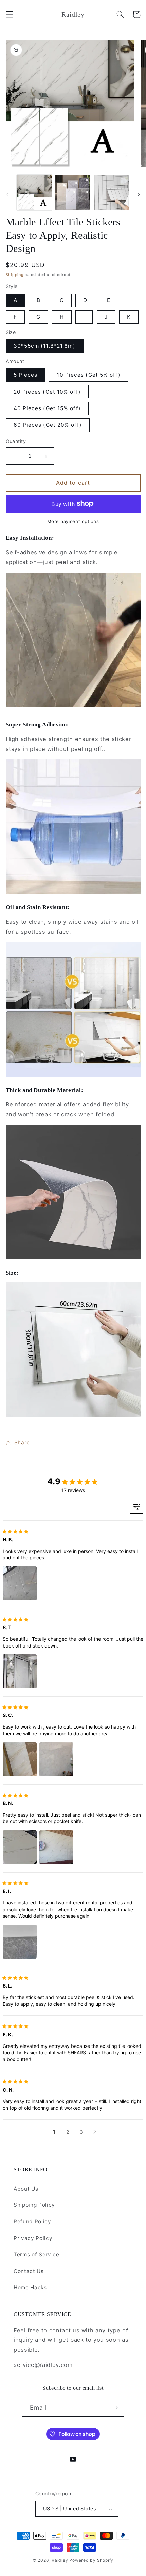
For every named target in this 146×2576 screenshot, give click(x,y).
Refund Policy (32, 2222)
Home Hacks (30, 2287)
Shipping (15, 275)
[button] (9, 14)
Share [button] (22, 1443)
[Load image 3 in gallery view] (112, 192)
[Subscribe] (115, 2408)
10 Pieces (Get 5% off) (88, 375)
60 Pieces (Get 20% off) (48, 425)
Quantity (16, 441)
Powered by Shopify (91, 2560)
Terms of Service (36, 2254)
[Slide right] (139, 194)
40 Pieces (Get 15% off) (47, 408)
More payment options (73, 521)
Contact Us (29, 2271)
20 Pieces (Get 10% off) (47, 392)
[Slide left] (7, 194)
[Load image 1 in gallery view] (34, 192)
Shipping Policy (34, 2205)
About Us (26, 2189)
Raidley (60, 2560)
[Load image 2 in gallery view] (73, 192)
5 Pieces (26, 375)
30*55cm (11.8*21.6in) (45, 346)
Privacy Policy (33, 2238)
